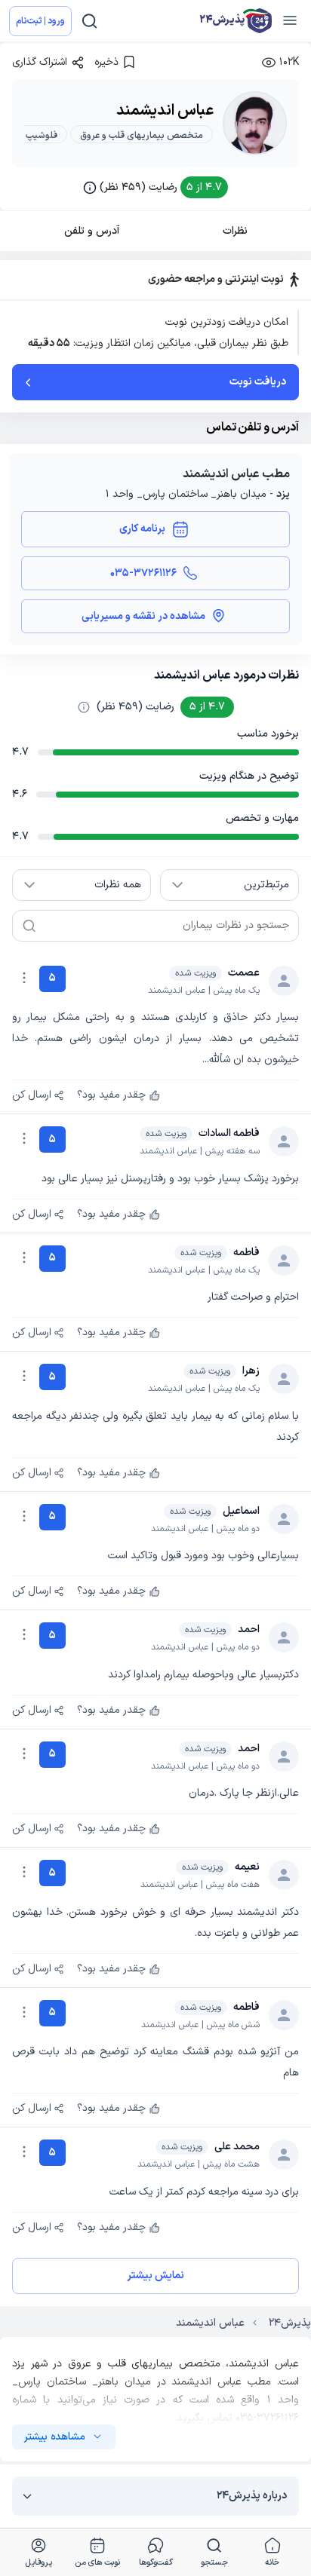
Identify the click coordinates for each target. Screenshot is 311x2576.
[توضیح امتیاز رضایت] (84, 707)
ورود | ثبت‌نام (40, 21)
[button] (155, 187)
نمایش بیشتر (155, 2276)
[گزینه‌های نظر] (24, 978)
